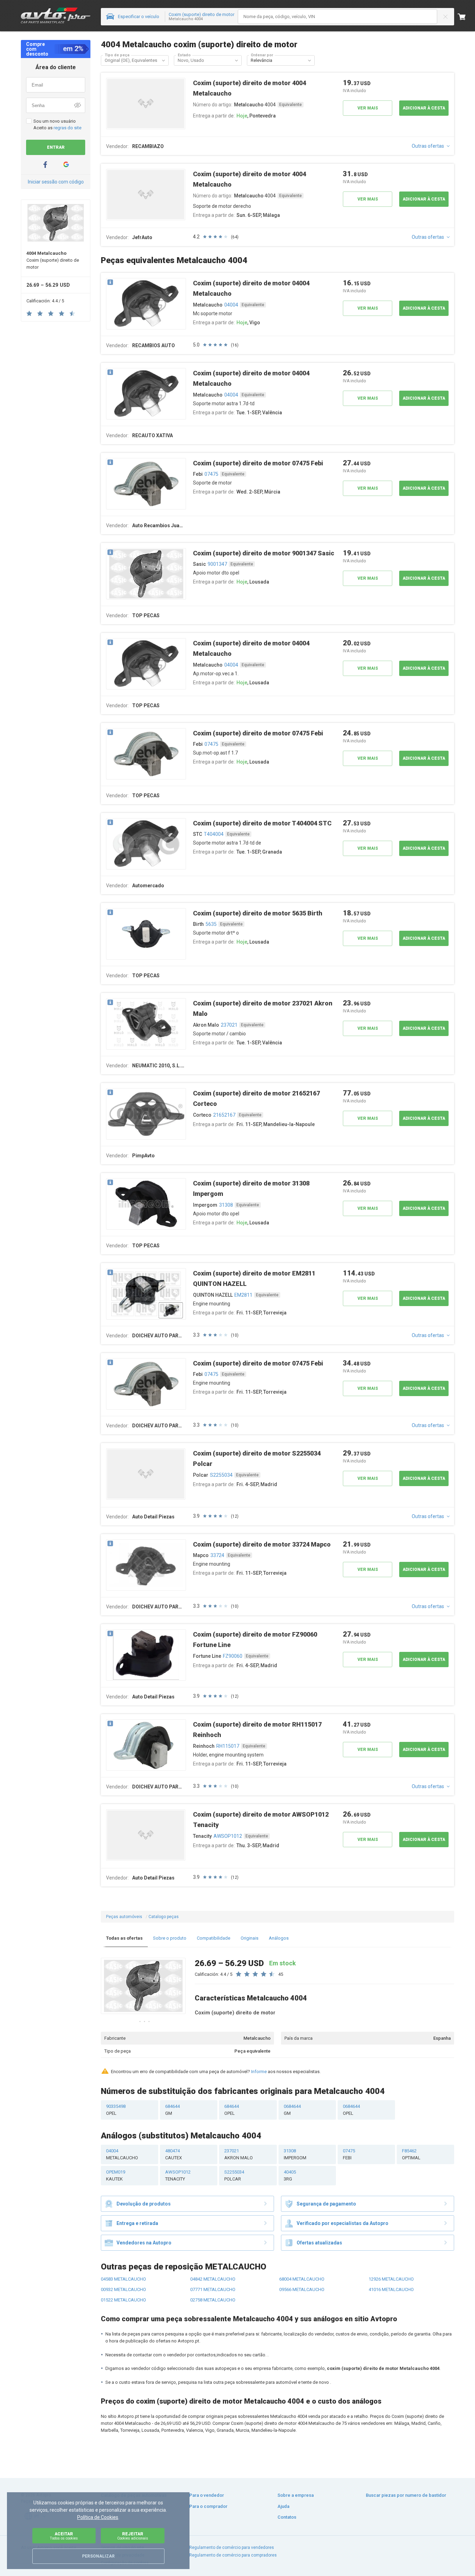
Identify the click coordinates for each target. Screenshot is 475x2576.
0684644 (292, 2110)
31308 (226, 1205)
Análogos (279, 1938)
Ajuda (283, 2506)
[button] (163, 60)
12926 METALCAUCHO (391, 2279)
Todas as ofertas (124, 1938)
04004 (231, 305)
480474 (174, 2154)
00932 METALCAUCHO (123, 2289)
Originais (249, 1938)
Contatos (287, 2517)
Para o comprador (208, 2506)
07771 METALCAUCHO (213, 2289)
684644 (172, 2110)
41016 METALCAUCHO (391, 2289)
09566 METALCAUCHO (302, 2289)
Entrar (56, 147)
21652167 (224, 1115)
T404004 (214, 834)
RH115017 (228, 1746)
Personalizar (98, 2556)
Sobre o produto (170, 1938)
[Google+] (66, 165)
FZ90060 (233, 1656)
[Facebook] (45, 165)
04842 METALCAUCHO (213, 2279)
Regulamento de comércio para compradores (233, 2555)
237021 (229, 1025)
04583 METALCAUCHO (123, 2279)
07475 (211, 474)
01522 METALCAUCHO (123, 2300)
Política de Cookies (98, 2517)
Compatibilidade (214, 1938)
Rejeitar (133, 2536)
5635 (211, 924)
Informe (259, 2072)
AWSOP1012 (228, 1836)
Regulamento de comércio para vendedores (232, 2548)
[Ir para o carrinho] (466, 17)
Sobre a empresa (296, 2495)
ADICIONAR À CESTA (424, 108)
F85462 (411, 2154)
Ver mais (368, 108)
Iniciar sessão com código (56, 182)
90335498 (116, 2110)
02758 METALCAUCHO (213, 2300)
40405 (290, 2175)
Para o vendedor (207, 2495)
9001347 (217, 564)
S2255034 (221, 1475)
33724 (217, 1555)
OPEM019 (116, 2175)
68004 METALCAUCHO (302, 2279)
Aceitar (64, 2536)
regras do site (67, 128)
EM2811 (243, 1295)
